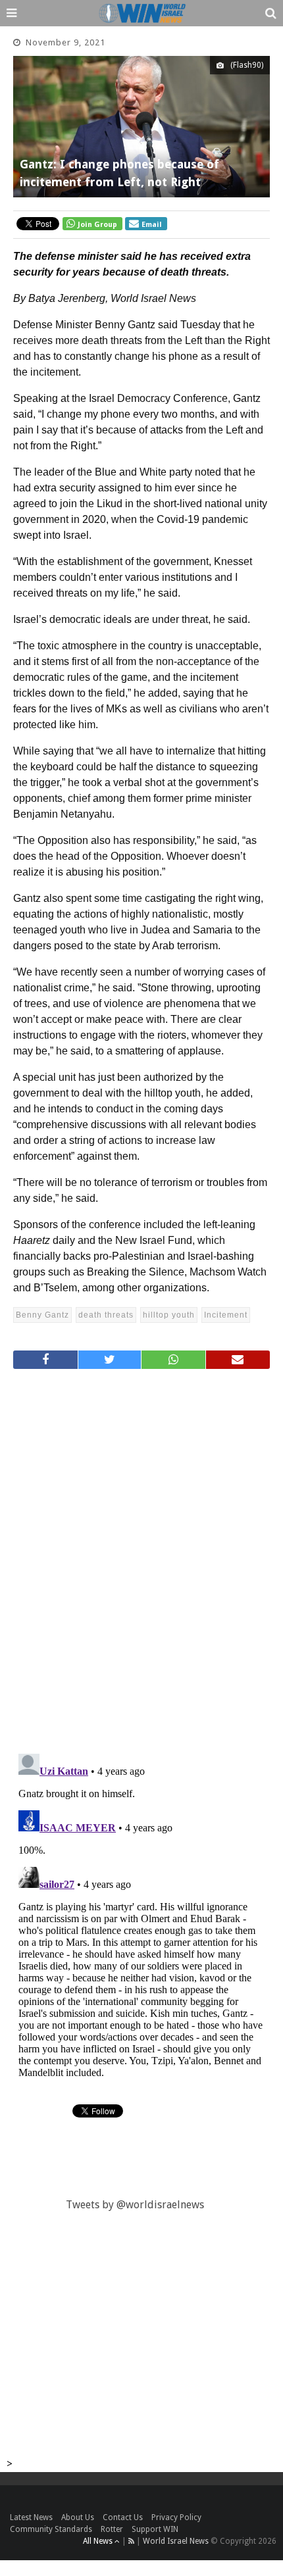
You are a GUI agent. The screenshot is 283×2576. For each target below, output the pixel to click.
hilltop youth (169, 1315)
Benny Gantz (42, 1315)
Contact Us (123, 2517)
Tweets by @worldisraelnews (135, 2205)
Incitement (226, 1315)
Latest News (31, 2517)
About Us (78, 2517)
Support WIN (155, 2529)
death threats (106, 1315)
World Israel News (176, 2541)
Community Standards (51, 2529)
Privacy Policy (176, 2517)
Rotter (112, 2529)
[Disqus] (141, 1556)
